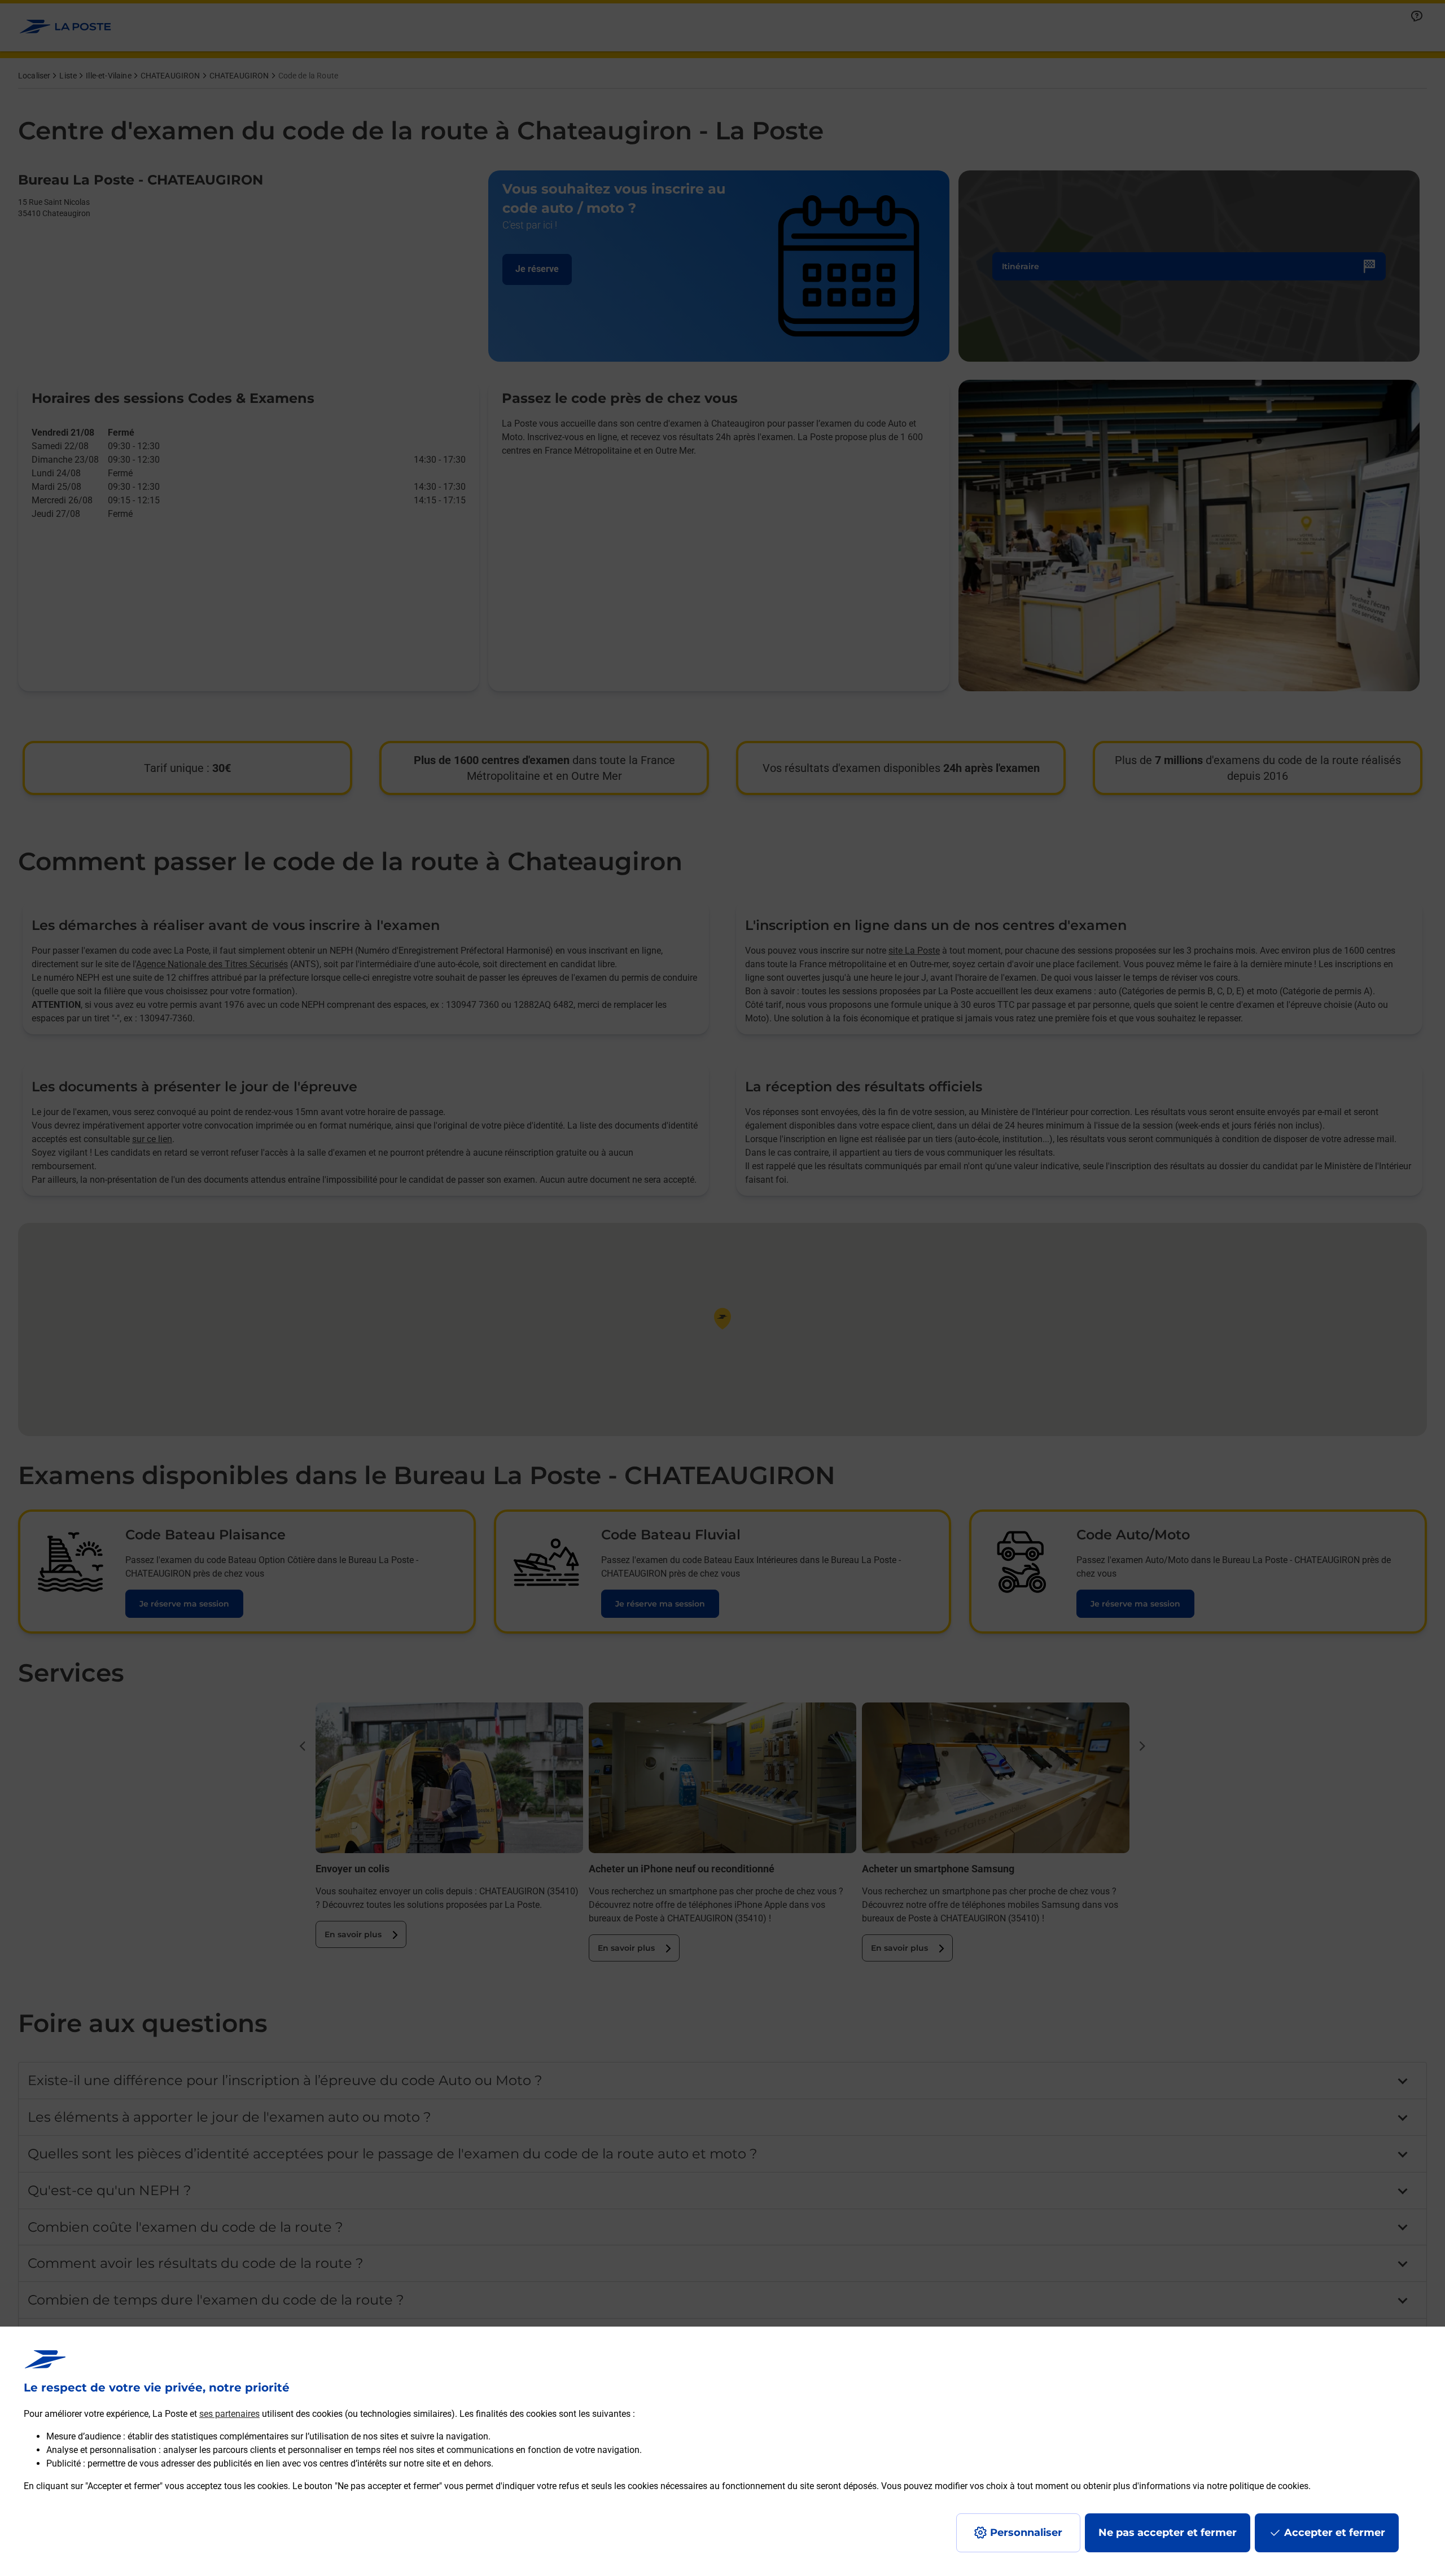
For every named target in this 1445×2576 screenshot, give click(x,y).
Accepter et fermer (1335, 2533)
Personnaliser (1026, 2533)
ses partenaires (229, 2414)
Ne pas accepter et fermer (1168, 2533)
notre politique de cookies (1258, 2486)
